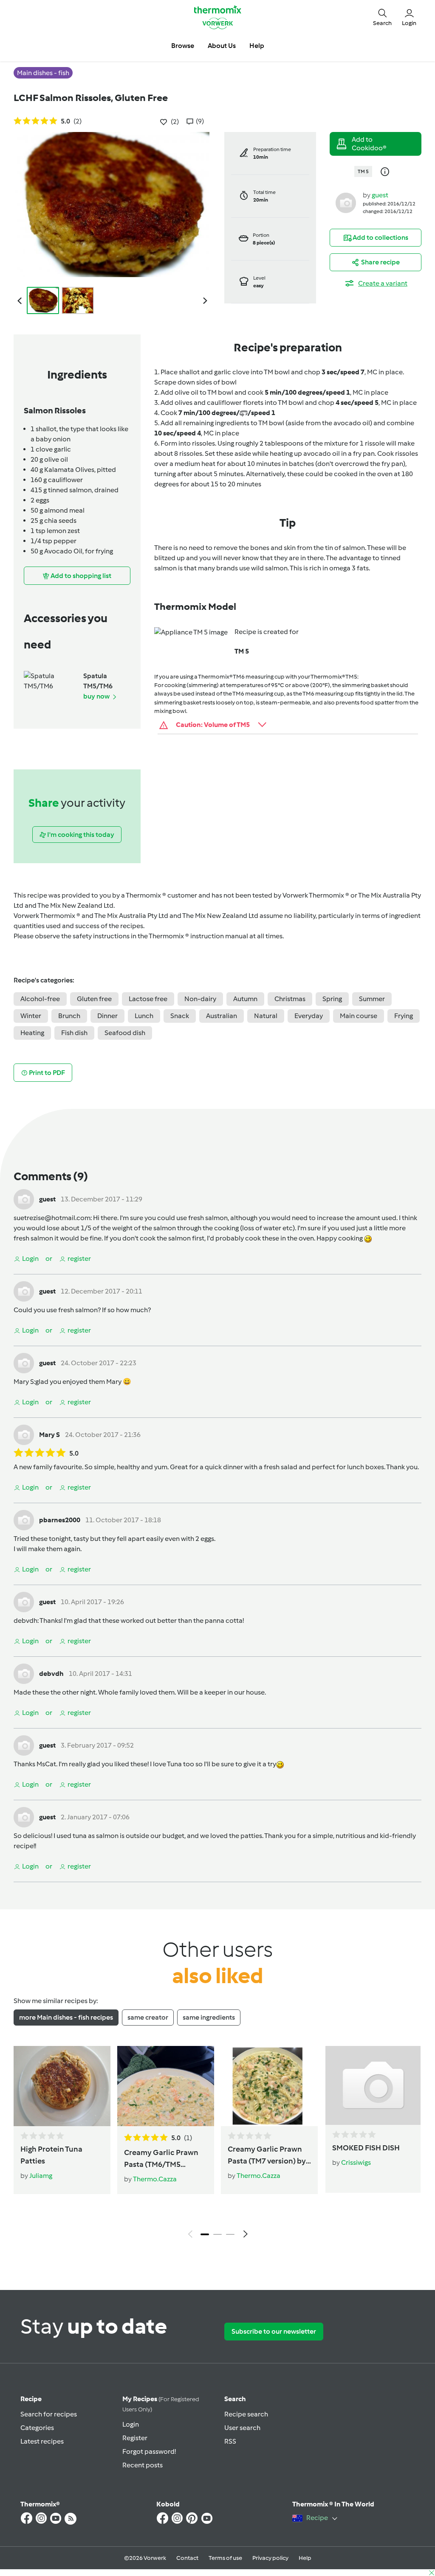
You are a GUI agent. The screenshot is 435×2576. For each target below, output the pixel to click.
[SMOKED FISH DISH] (373, 2085)
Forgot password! (149, 2451)
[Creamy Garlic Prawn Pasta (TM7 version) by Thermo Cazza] (269, 2086)
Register (135, 2438)
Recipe (31, 2399)
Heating (32, 1033)
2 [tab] (217, 2234)
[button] (382, 17)
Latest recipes (42, 2441)
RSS (230, 2441)
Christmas (290, 999)
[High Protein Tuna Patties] (62, 2086)
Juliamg (41, 2176)
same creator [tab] (148, 2017)
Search (235, 2399)
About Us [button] (222, 46)
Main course (359, 1016)
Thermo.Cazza (155, 2179)
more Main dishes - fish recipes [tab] (66, 2017)
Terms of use (225, 2558)
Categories (37, 2428)
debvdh (25, 1621)
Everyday (309, 1016)
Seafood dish (125, 1033)
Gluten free (94, 999)
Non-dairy (200, 999)
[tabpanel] (217, 2144)
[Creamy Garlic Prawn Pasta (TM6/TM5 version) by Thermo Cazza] (166, 2086)
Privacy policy (270, 2558)
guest (380, 195)
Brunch (69, 1016)
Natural (266, 1016)
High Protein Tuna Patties (51, 2155)
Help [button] (257, 46)
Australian (222, 1016)
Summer (372, 999)
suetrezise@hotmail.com (52, 1218)
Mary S (24, 1382)
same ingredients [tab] (209, 2017)
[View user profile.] (346, 202)
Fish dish (74, 1033)
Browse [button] (183, 46)
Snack (180, 1016)
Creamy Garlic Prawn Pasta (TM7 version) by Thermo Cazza (267, 2156)
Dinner (107, 1016)
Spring (332, 999)
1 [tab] (205, 2234)
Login (131, 2424)
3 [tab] (230, 2234)
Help (305, 2558)
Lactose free (148, 999)
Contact (187, 2558)
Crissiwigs (356, 2162)
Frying (404, 1016)
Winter (31, 1016)
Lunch (144, 1016)
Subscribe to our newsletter (274, 2331)
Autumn (245, 999)
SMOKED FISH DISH (366, 2148)
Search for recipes (49, 2414)
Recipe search (246, 2414)
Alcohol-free (40, 999)
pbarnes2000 (60, 1520)
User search (242, 2428)
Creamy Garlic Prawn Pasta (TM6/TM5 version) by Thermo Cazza (161, 2159)
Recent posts (143, 2465)
